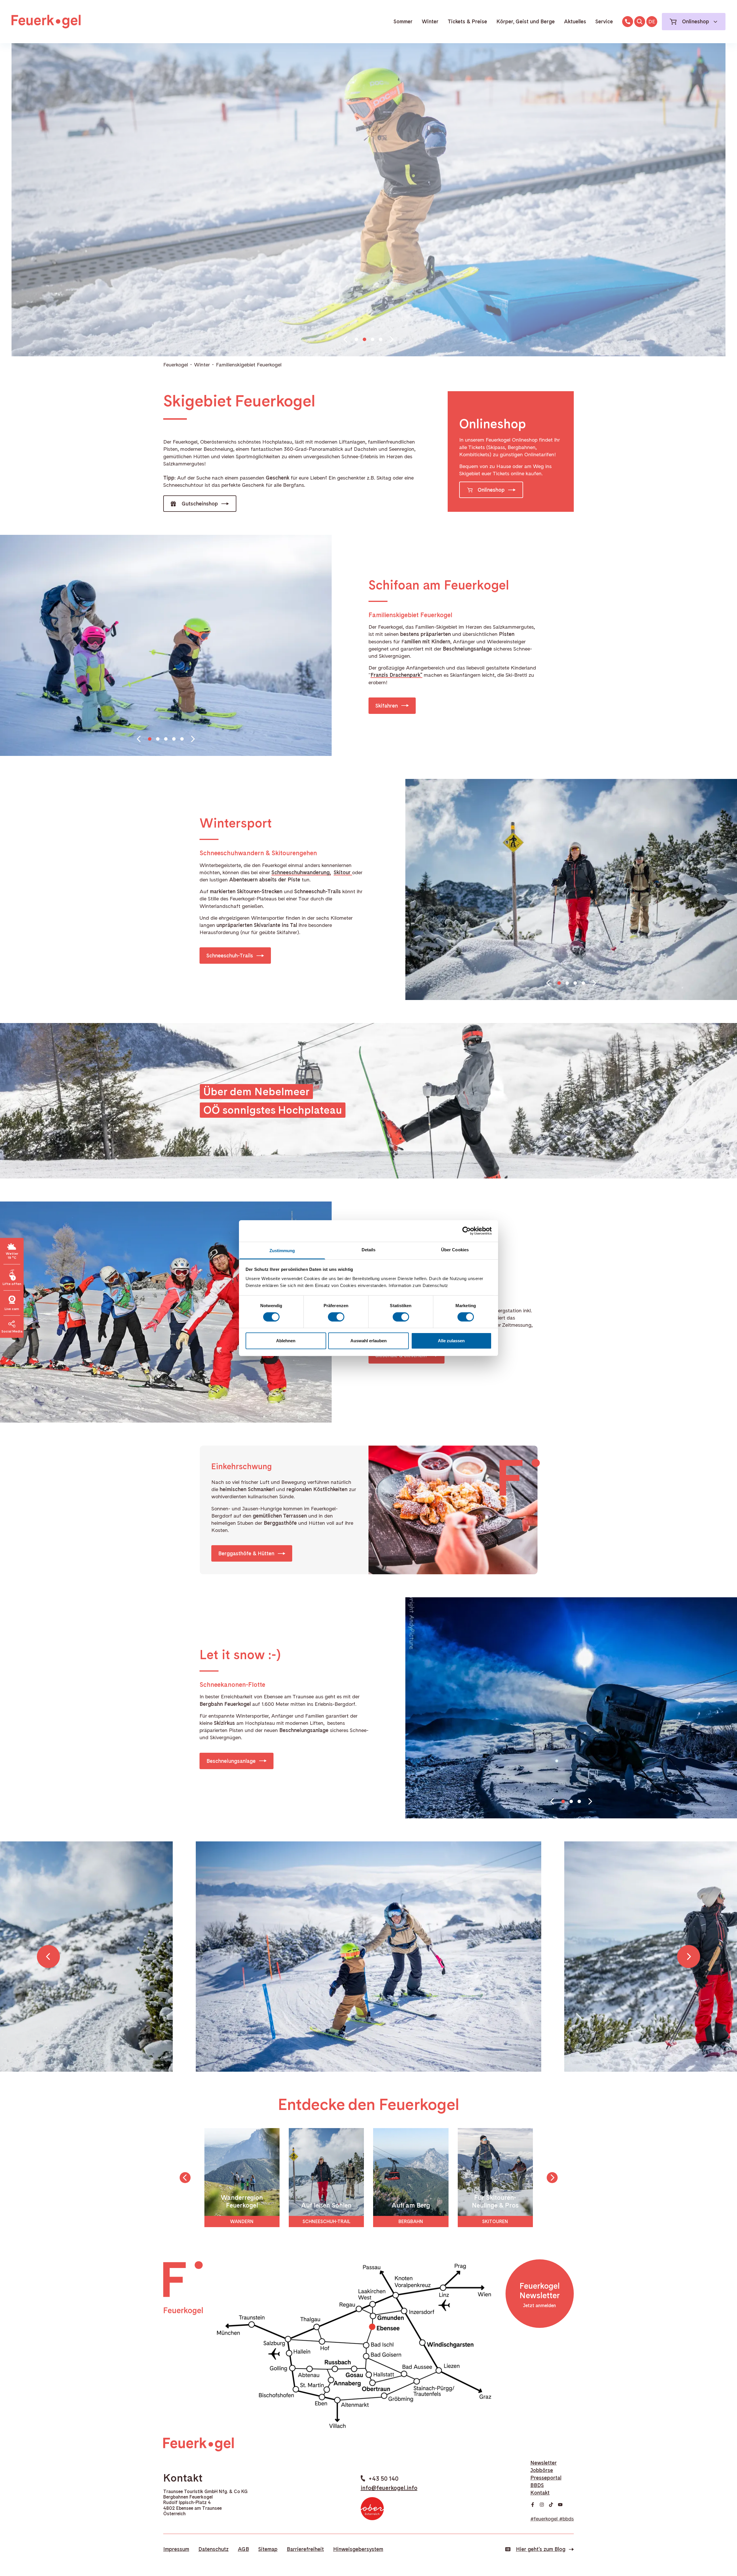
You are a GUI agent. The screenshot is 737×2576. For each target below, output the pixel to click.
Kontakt (540, 2493)
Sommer (403, 21)
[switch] (336, 1317)
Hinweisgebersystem (358, 2549)
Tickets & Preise (467, 21)
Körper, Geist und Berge (526, 21)
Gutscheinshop (200, 504)
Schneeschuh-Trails (230, 956)
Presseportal (546, 2478)
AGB (243, 2549)
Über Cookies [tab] (455, 1249)
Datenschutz (213, 2549)
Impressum (176, 2549)
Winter (430, 21)
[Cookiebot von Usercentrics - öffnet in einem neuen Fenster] (467, 1231)
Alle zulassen (451, 1341)
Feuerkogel (176, 365)
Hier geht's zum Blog (541, 2549)
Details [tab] (369, 1249)
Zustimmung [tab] (282, 1250)
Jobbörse (542, 2470)
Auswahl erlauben (368, 1341)
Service (604, 21)
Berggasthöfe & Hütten (246, 1553)
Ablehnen (286, 1341)
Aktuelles (575, 21)
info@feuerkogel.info (389, 2488)
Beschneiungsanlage (231, 1761)
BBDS (537, 2485)
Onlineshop (491, 490)
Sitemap (268, 2549)
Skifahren (387, 706)
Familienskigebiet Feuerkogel (249, 365)
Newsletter (544, 2463)
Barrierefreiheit (305, 2549)
